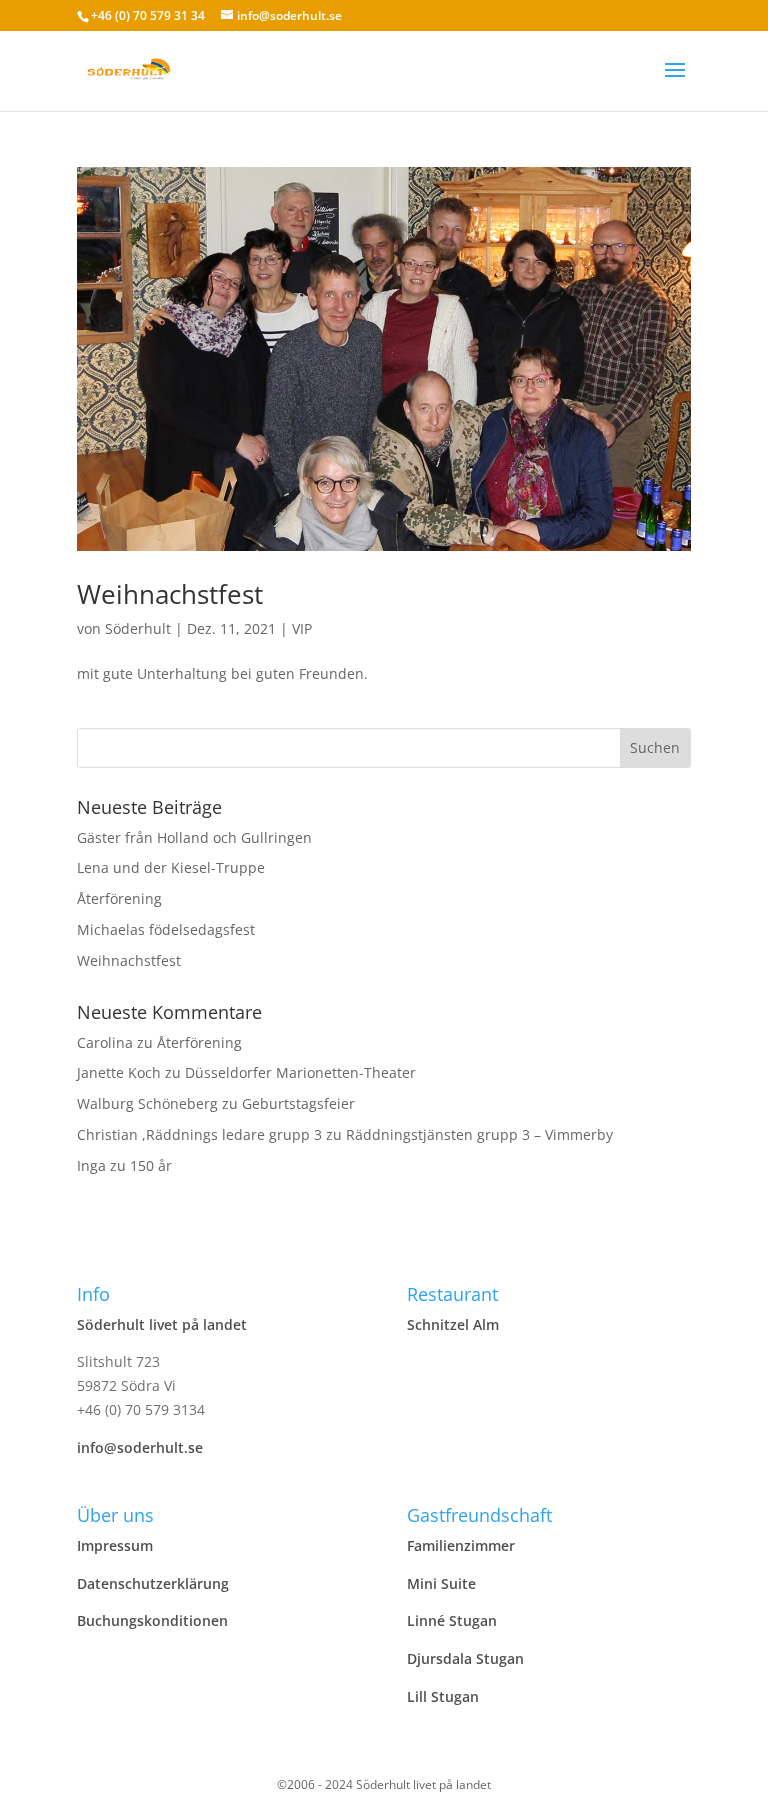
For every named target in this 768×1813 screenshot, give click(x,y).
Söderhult (138, 628)
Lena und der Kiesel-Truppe (171, 867)
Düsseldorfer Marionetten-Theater (300, 1072)
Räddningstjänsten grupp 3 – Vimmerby (479, 1134)
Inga (91, 1165)
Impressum (115, 1545)
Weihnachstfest (170, 594)
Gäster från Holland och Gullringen (194, 837)
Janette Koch (119, 1072)
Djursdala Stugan (465, 1658)
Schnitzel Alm (453, 1324)
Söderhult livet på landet (162, 1324)
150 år (151, 1165)
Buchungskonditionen (152, 1620)
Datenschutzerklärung (153, 1583)
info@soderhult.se (140, 1447)
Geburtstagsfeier (298, 1103)
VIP (302, 628)
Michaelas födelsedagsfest (166, 929)
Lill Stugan (443, 1696)
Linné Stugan (452, 1620)
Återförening (119, 898)
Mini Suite (441, 1583)
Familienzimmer (461, 1545)
